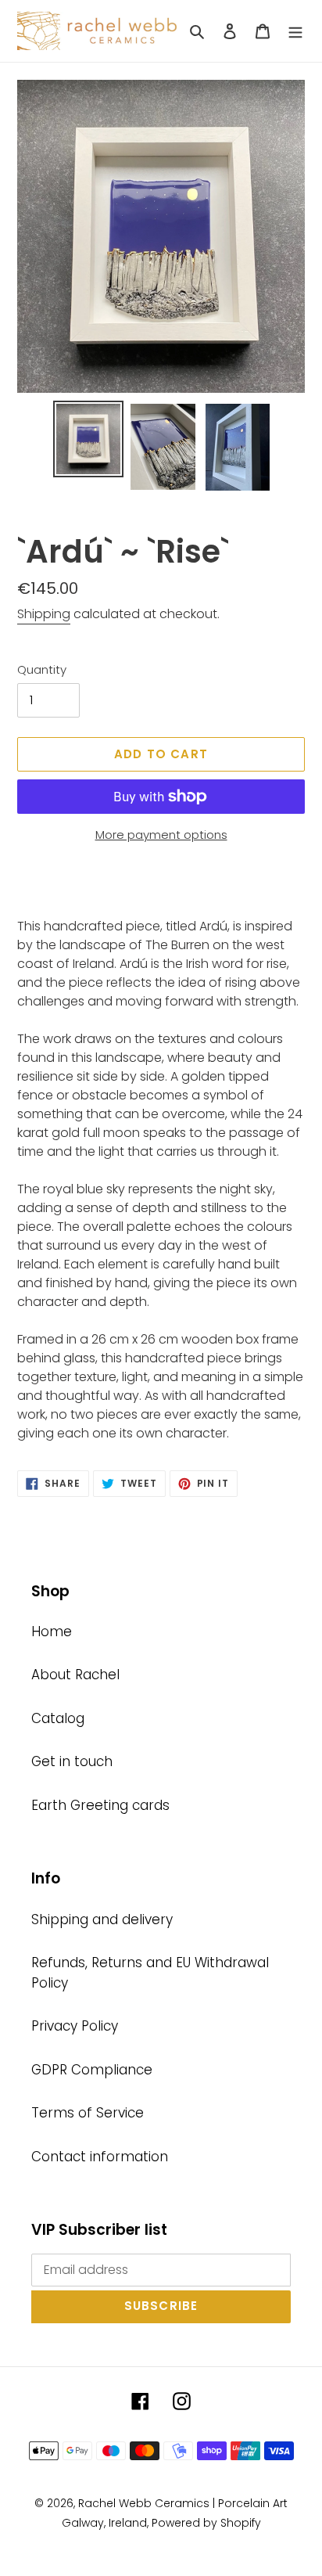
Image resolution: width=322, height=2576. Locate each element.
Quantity (42, 669)
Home (52, 1632)
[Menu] (295, 31)
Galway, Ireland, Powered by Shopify (161, 2523)
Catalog (58, 1718)
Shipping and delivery (102, 1919)
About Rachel (75, 1675)
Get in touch (72, 1761)
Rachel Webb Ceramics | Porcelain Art (183, 2503)
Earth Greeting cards (100, 1805)
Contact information (100, 2157)
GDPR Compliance (92, 2070)
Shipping (44, 614)
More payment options (161, 835)
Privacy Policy (75, 2026)
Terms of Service (88, 2113)
